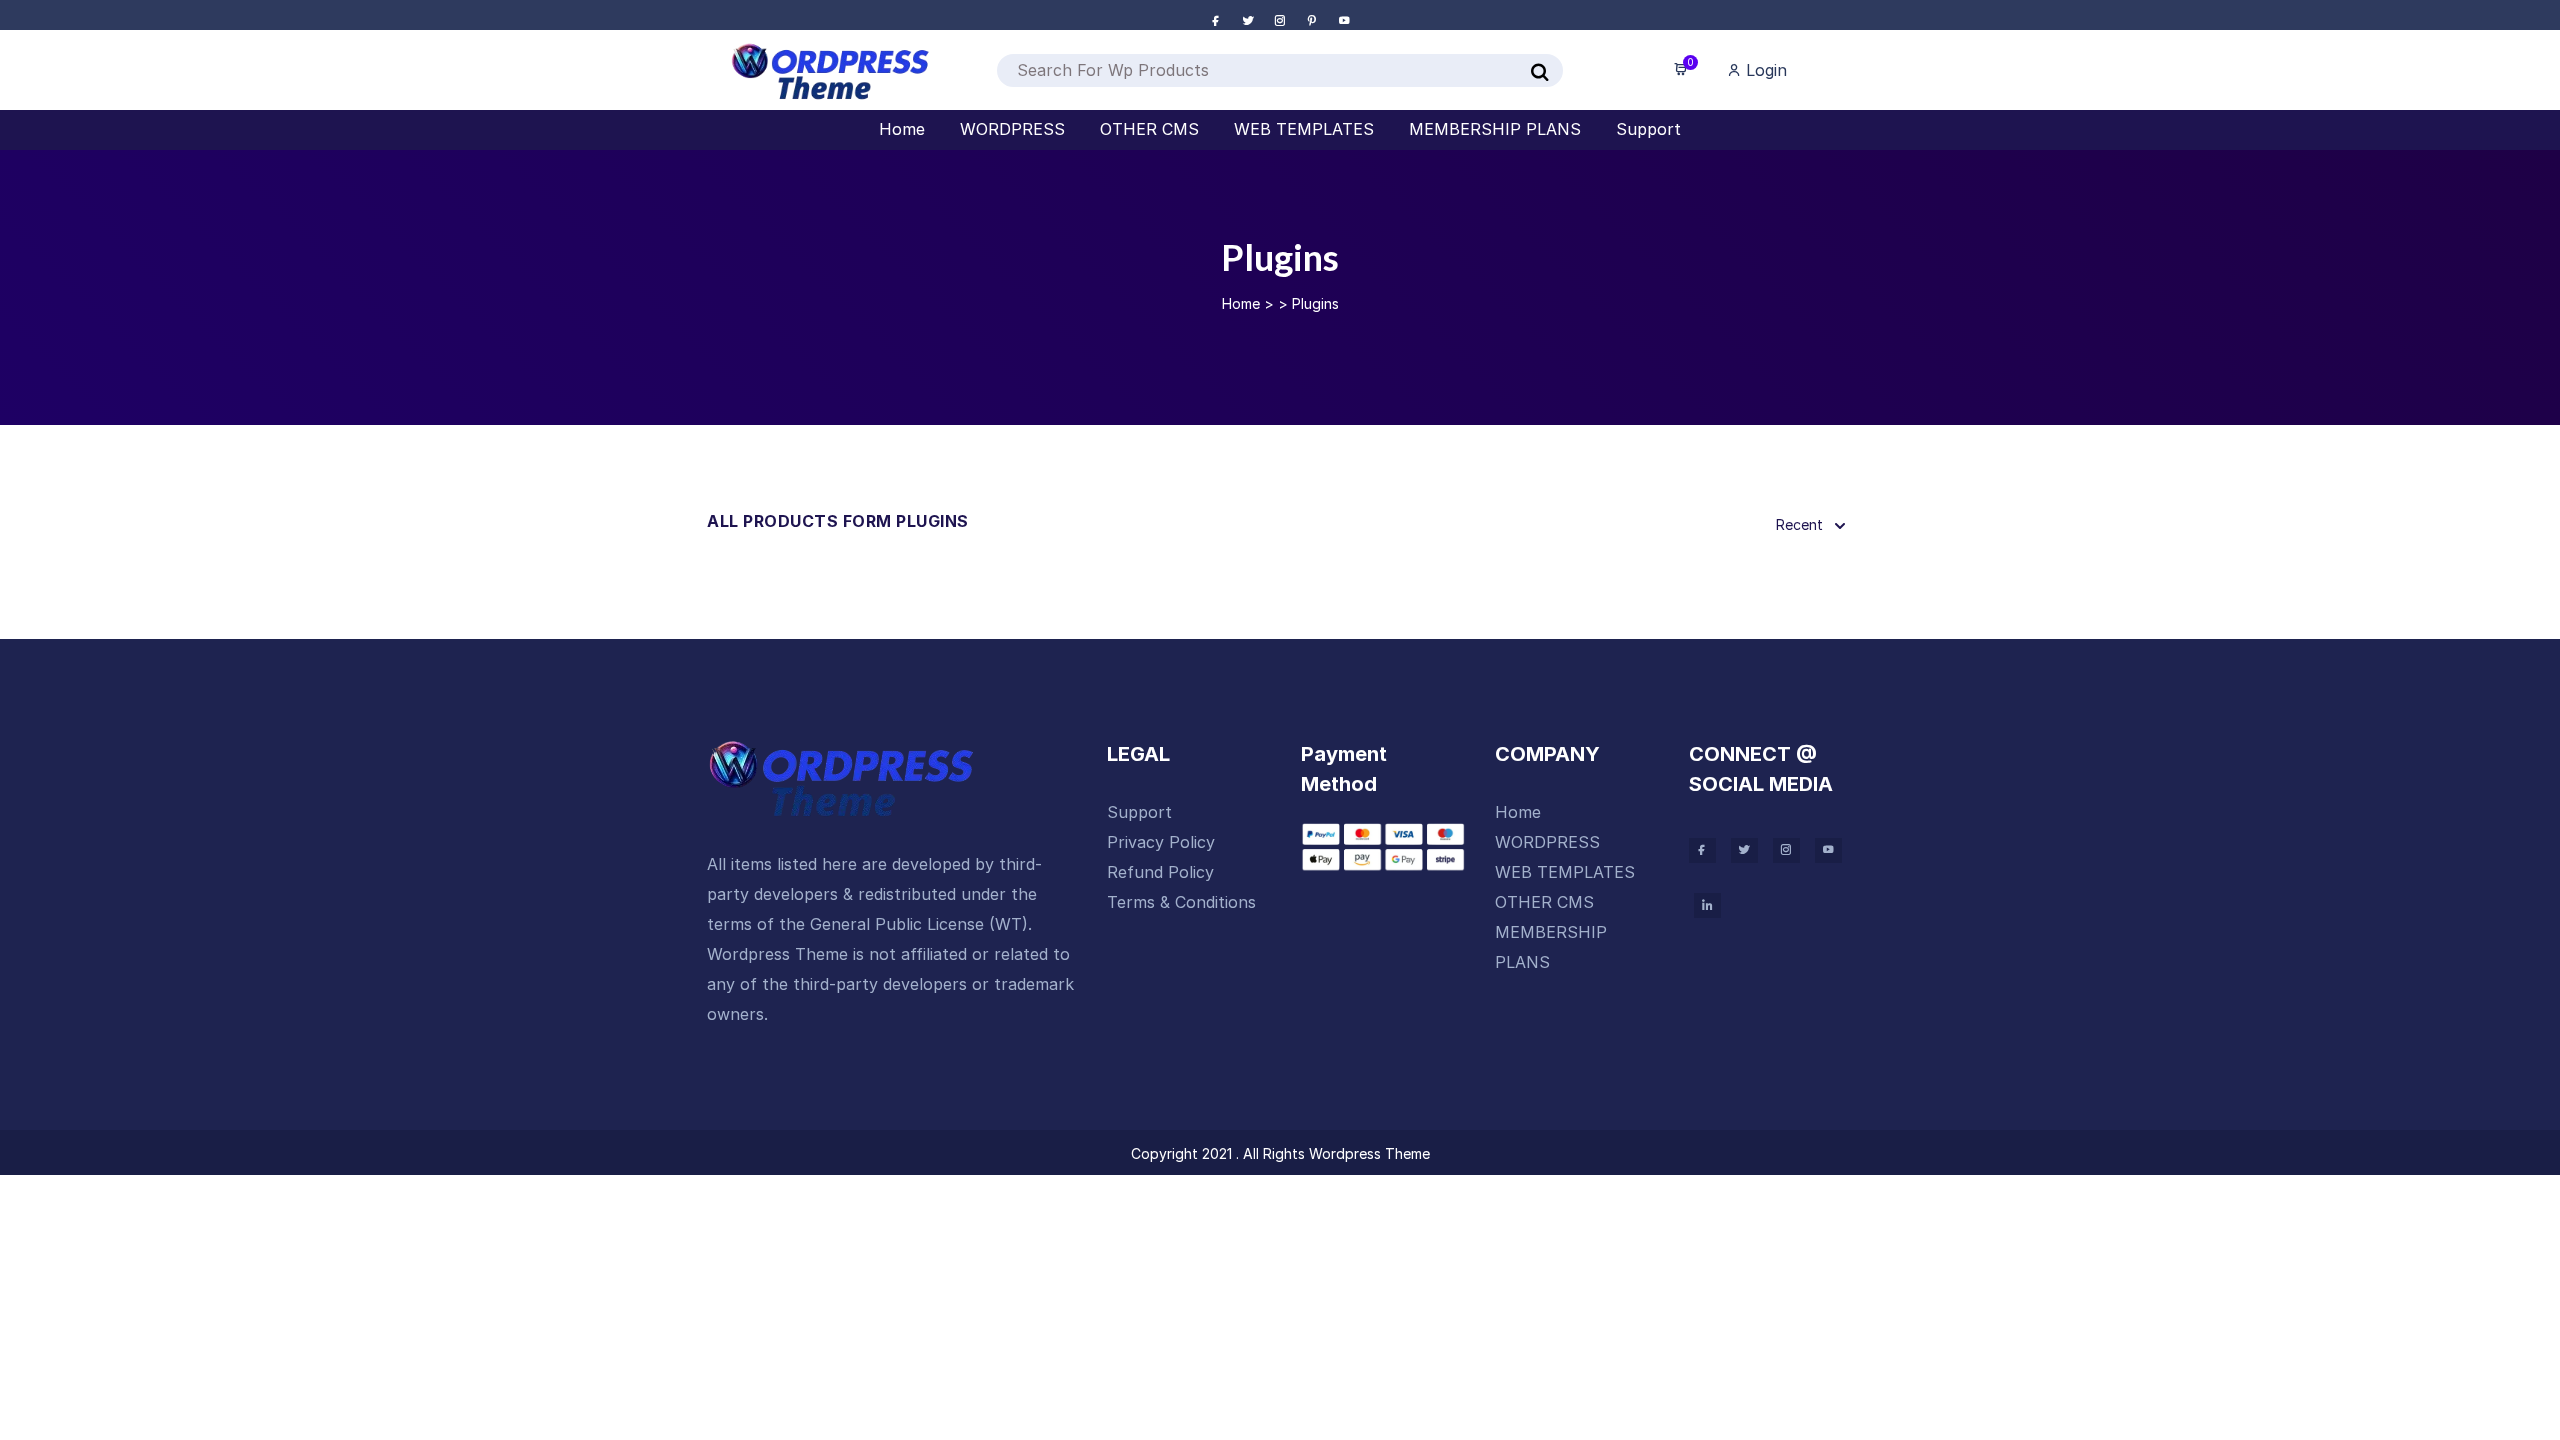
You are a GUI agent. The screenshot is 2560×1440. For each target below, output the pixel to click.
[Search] (1540, 73)
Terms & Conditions (1181, 902)
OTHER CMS (1544, 902)
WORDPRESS (1547, 842)
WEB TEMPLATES (1565, 872)
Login (1764, 70)
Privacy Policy (1161, 842)
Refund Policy (1160, 872)
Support (1139, 812)
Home (1241, 303)
